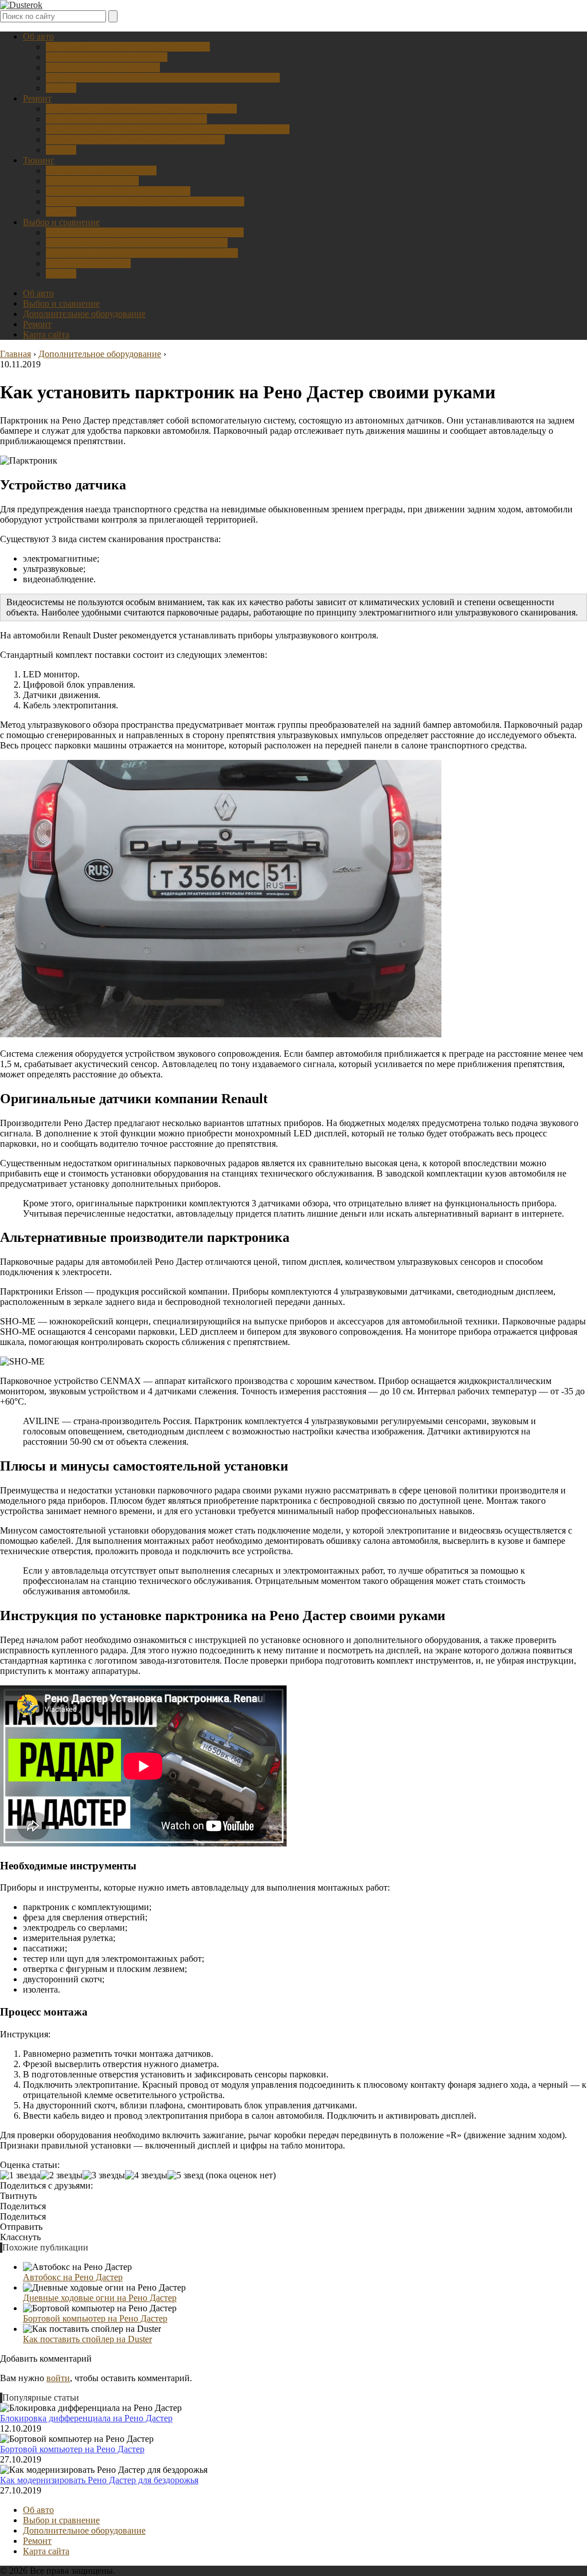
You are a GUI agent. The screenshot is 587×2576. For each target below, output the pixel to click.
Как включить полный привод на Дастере (128, 47)
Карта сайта (46, 334)
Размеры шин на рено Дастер (103, 67)
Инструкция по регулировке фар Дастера (126, 119)
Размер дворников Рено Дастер (107, 57)
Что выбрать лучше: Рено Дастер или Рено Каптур (145, 232)
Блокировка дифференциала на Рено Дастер (86, 2418)
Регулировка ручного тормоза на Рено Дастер (135, 140)
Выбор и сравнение (61, 222)
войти (58, 2378)
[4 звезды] (146, 2175)
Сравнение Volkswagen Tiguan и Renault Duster (137, 243)
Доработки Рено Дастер (92, 181)
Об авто (38, 36)
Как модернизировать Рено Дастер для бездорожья (145, 201)
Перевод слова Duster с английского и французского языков (163, 78)
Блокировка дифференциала (101, 170)
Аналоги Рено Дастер (88, 263)
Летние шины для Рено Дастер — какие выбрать (141, 109)
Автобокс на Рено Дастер (73, 2277)
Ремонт (37, 98)
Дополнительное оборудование (84, 314)
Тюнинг (39, 160)
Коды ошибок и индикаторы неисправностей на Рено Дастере (168, 129)
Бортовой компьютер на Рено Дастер (118, 191)
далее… (61, 88)
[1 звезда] (20, 2175)
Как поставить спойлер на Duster (87, 2339)
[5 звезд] (185, 2175)
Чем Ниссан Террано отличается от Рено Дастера (142, 253)
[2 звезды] (61, 2175)
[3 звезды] (104, 2175)
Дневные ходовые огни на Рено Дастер (100, 2298)
